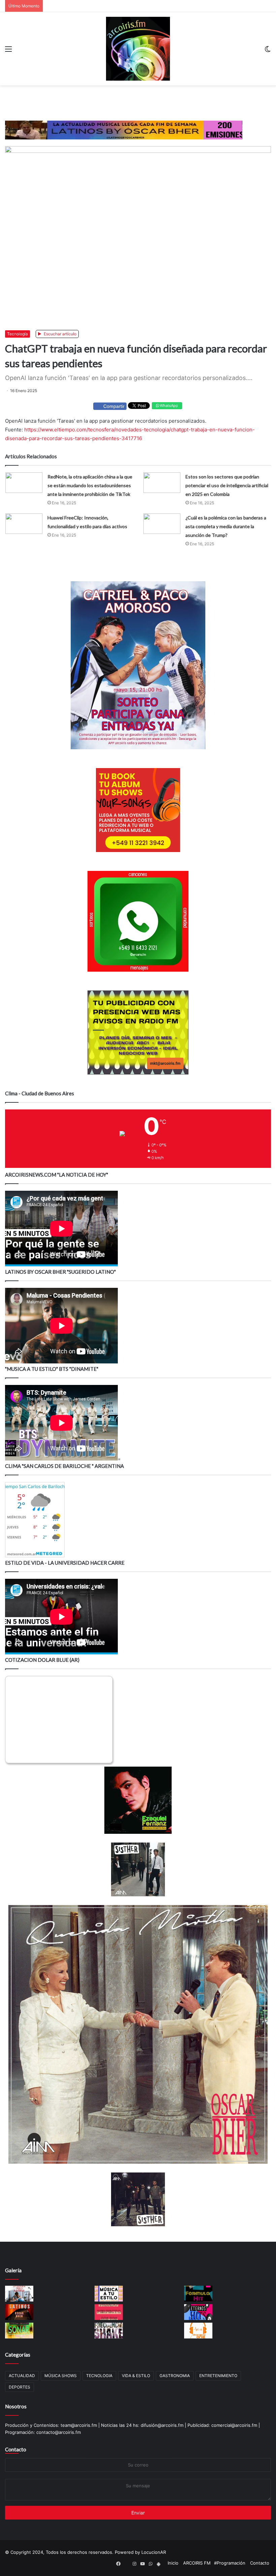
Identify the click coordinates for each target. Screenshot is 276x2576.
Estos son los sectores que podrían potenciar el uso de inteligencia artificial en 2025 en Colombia (227, 485)
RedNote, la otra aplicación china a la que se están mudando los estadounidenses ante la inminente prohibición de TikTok (90, 485)
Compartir (114, 406)
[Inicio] (138, 49)
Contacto (16, 2449)
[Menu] (8, 51)
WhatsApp (168, 406)
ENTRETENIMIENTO (218, 2376)
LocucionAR (154, 2552)
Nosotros (16, 2406)
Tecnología (18, 334)
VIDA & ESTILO (136, 2376)
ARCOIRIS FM (197, 2563)
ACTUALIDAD (22, 2376)
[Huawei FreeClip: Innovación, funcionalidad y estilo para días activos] (24, 524)
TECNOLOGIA (99, 2376)
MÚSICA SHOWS (61, 2376)
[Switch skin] (268, 51)
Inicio (173, 2563)
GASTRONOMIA (175, 2376)
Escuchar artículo (60, 334)
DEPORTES (20, 2387)
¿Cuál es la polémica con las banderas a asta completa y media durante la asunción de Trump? (226, 526)
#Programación (230, 2563)
